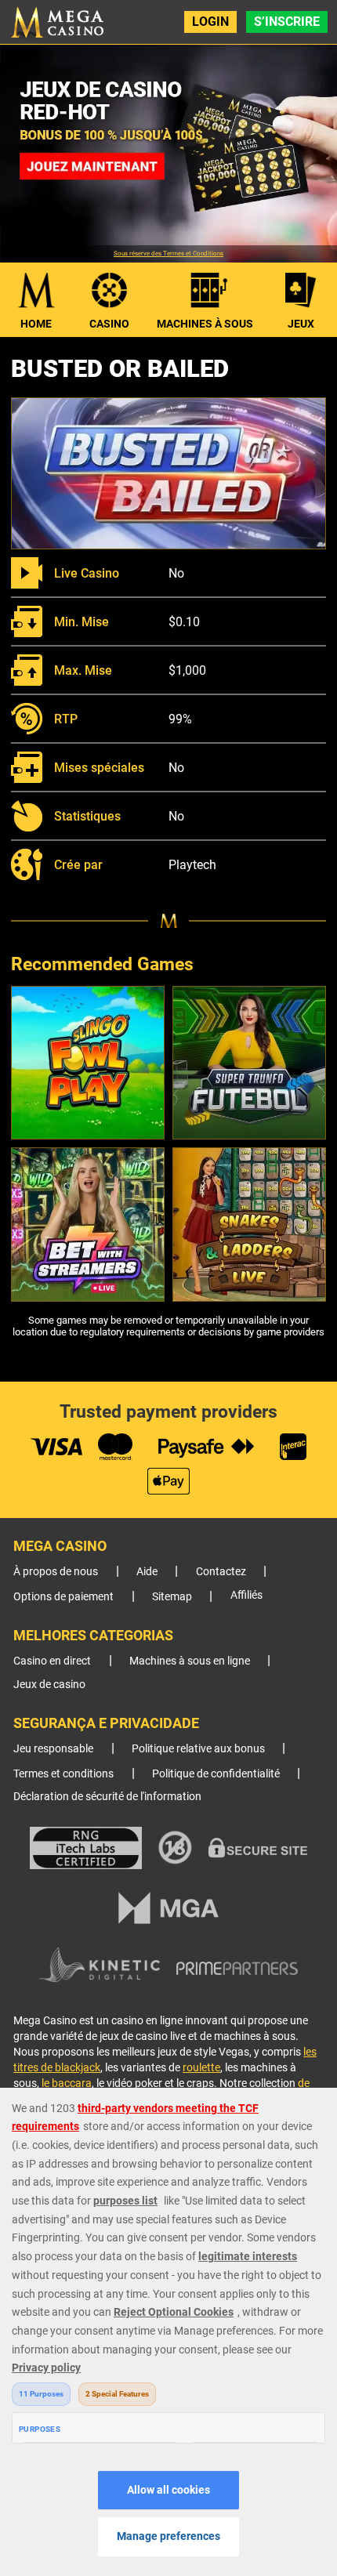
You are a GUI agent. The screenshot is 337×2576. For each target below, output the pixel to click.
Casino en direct (52, 1661)
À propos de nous (56, 1572)
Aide (147, 1572)
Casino (109, 324)
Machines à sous (205, 324)
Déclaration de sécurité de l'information (107, 1797)
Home (36, 324)
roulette (201, 2067)
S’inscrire (287, 22)
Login (210, 22)
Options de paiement (63, 1597)
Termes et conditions (63, 1774)
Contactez (221, 1572)
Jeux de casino (49, 1685)
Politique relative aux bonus (198, 1749)
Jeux (301, 324)
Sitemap (172, 1597)
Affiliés (246, 1595)
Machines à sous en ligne (190, 1661)
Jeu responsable (53, 1749)
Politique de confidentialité (216, 1774)
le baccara (67, 2083)
